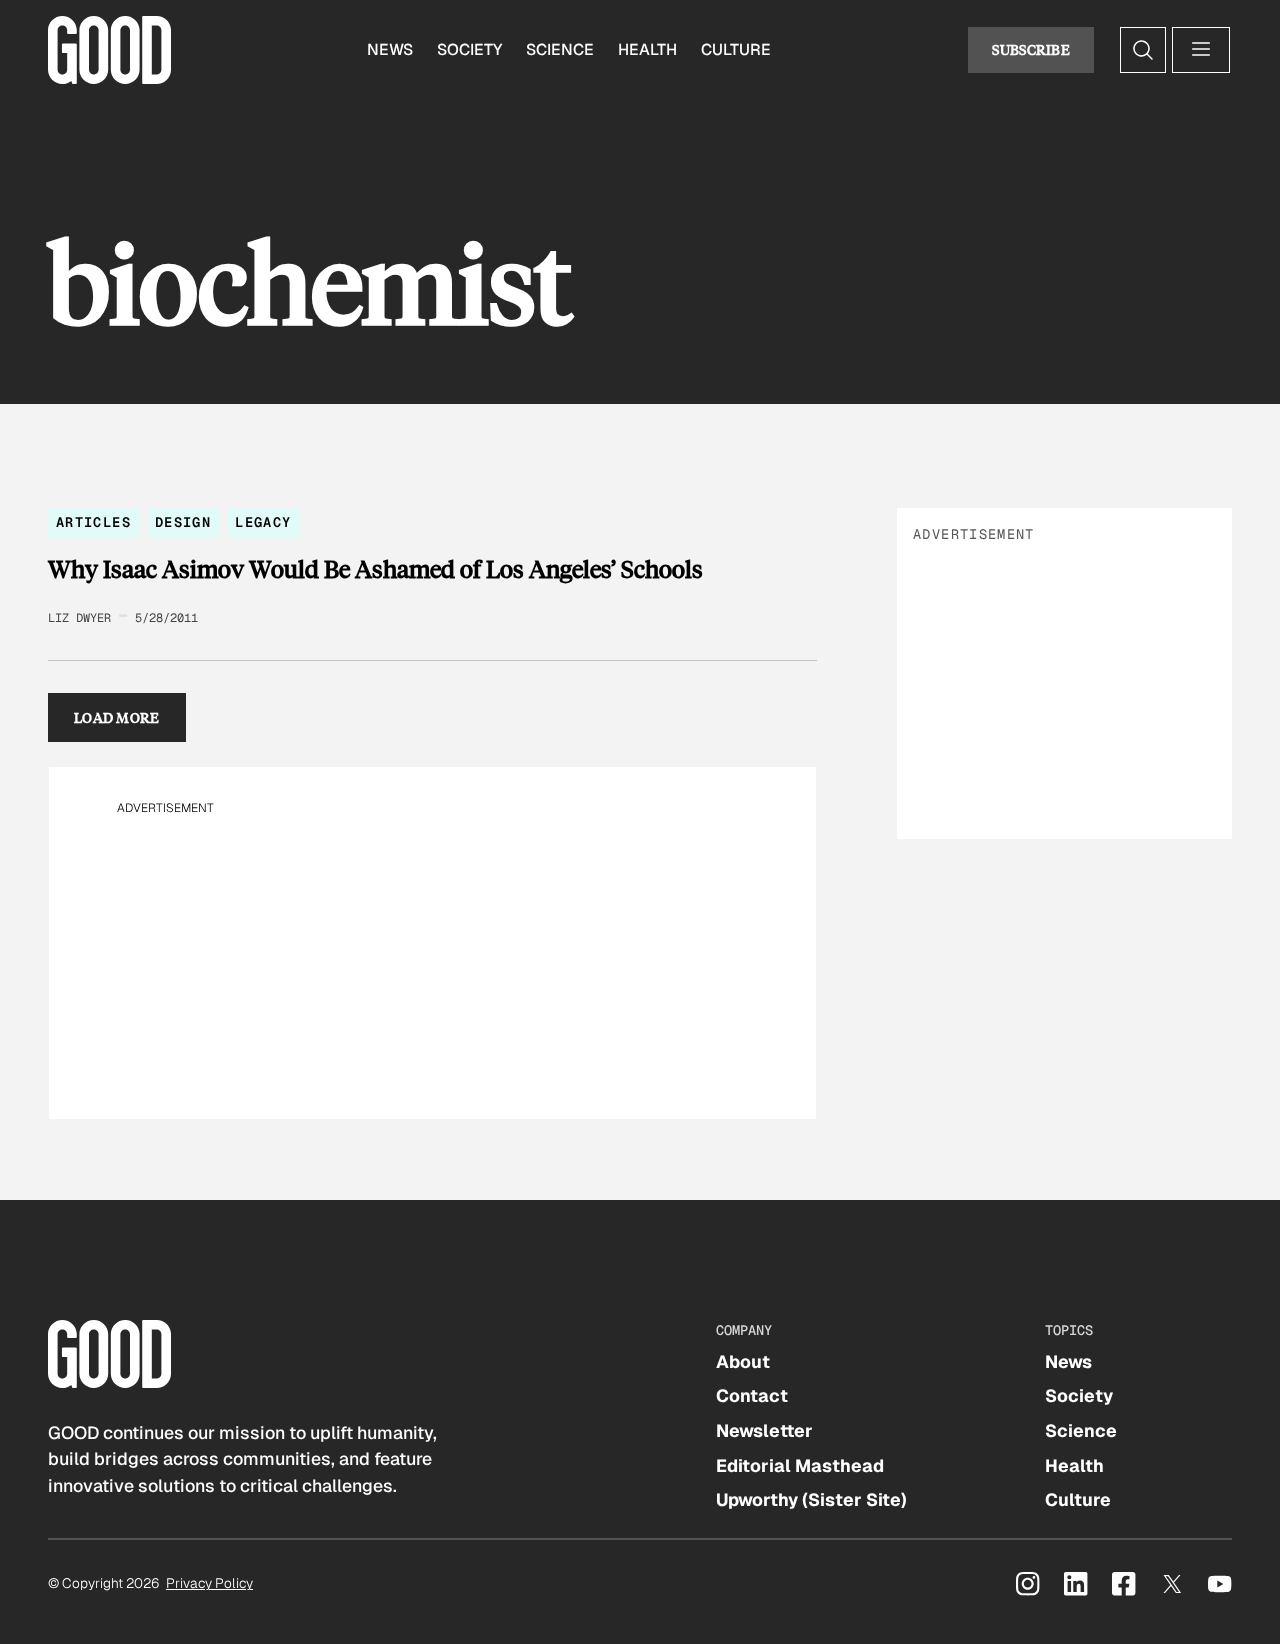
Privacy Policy (209, 1583)
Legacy (263, 522)
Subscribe (1031, 49)
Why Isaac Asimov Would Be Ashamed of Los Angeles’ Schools (375, 569)
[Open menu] (1201, 50)
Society (469, 49)
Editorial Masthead (800, 1465)
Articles (93, 522)
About (743, 1361)
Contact (752, 1395)
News (390, 49)
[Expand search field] (1143, 50)
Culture (736, 49)
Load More (117, 717)
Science (560, 49)
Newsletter (764, 1430)
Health (647, 49)
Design (183, 522)
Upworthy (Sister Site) (811, 1499)
